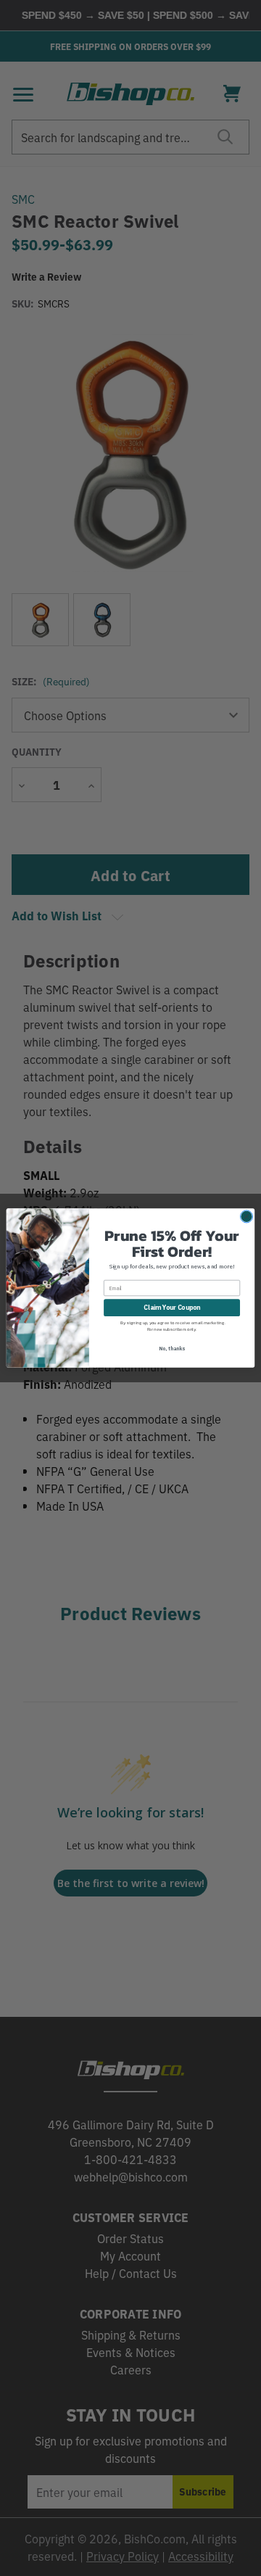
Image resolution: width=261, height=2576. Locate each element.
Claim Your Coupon (172, 1308)
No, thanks (172, 1349)
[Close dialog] (246, 1217)
